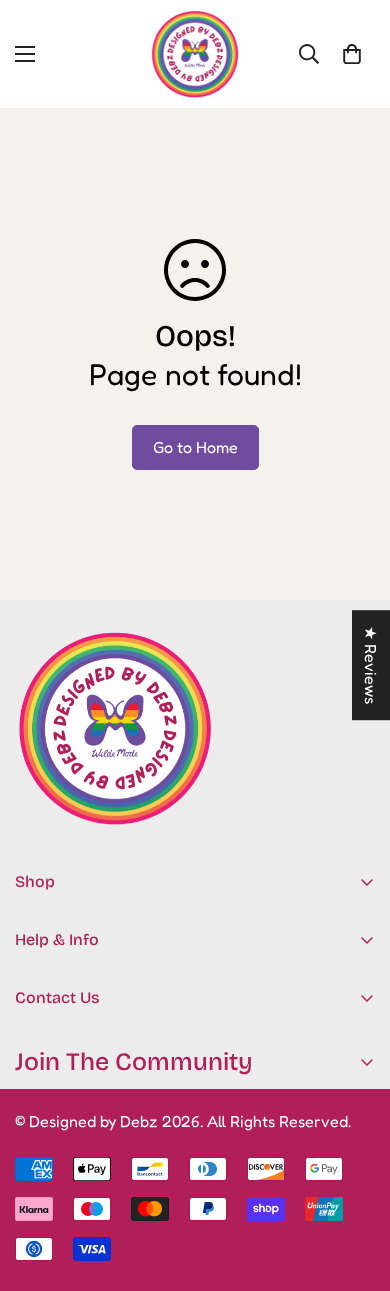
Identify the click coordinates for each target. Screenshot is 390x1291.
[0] (352, 54)
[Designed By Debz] (195, 54)
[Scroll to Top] (354, 1185)
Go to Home (195, 447)
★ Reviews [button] (371, 665)
